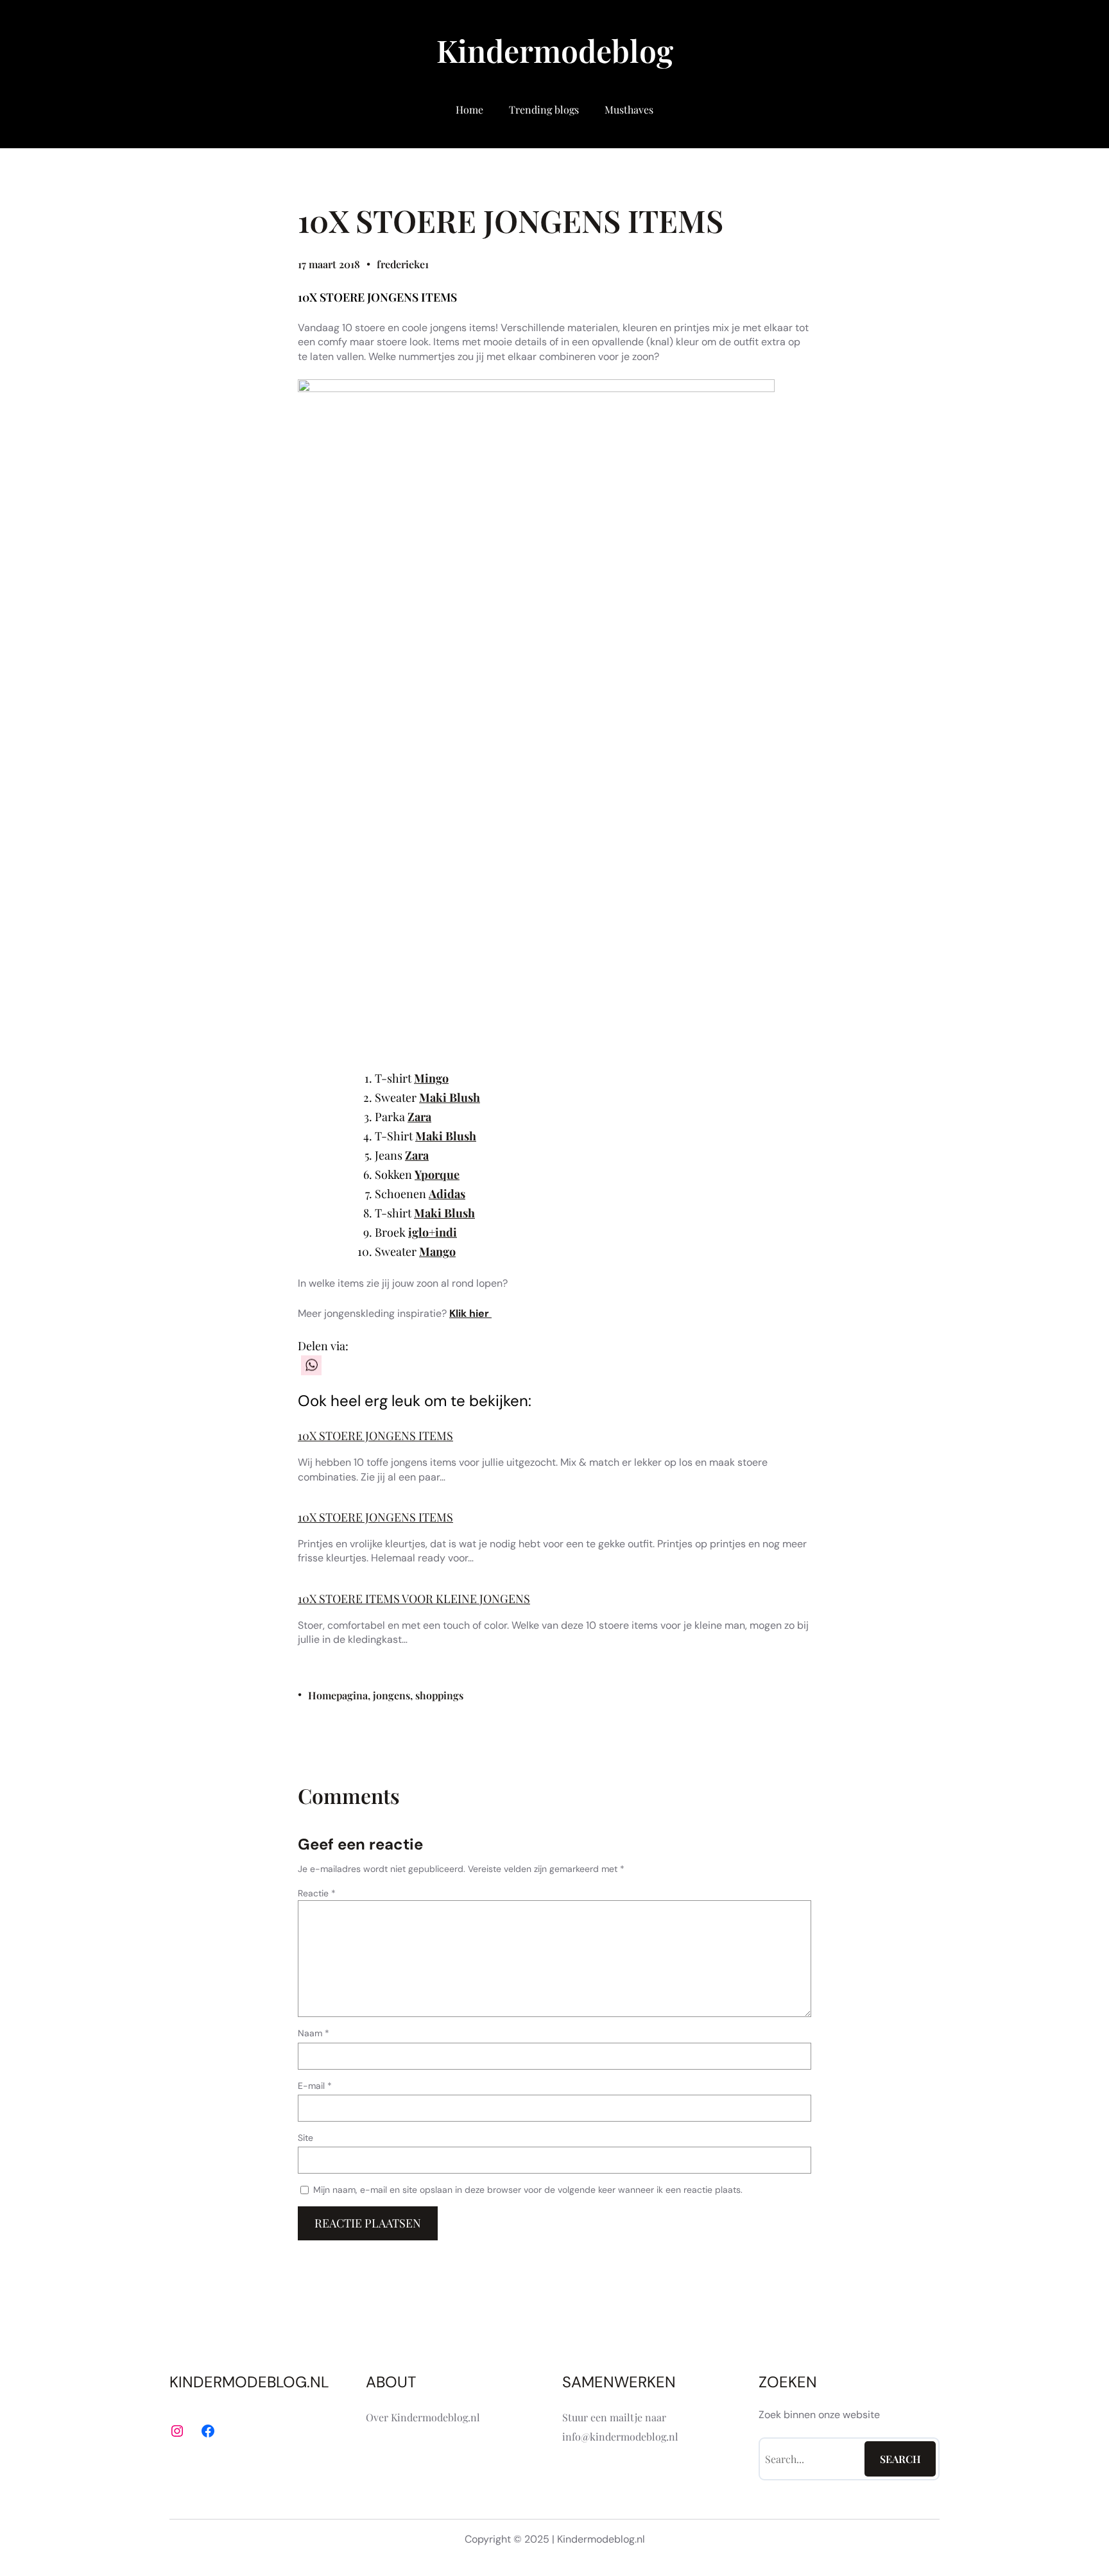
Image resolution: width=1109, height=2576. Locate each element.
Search (900, 2459)
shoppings (439, 1695)
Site (305, 2138)
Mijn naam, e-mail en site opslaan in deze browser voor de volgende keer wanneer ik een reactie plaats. (528, 2190)
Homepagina (338, 1695)
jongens (391, 1695)
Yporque (437, 1174)
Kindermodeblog (555, 50)
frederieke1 (403, 264)
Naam (314, 2033)
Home (469, 109)
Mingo (431, 1078)
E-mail (315, 2086)
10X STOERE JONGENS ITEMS (375, 1436)
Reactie (317, 1893)
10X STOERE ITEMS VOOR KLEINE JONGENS (414, 1599)
